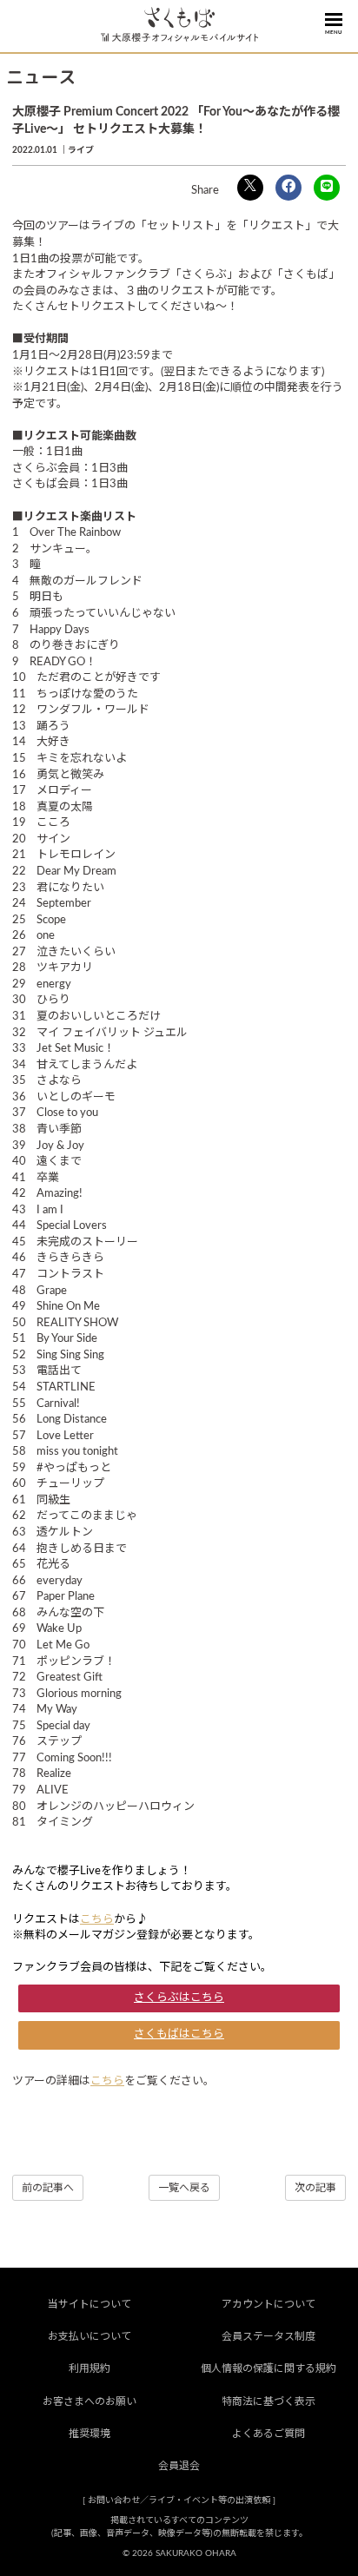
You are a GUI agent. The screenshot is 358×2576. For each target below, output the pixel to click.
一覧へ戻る (184, 2188)
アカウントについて (268, 2304)
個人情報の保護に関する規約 (268, 2368)
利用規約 (89, 2368)
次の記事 (315, 2188)
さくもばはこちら (179, 2034)
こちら (97, 1920)
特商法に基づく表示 (268, 2401)
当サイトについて (89, 2304)
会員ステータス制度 (268, 2336)
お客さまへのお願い (89, 2401)
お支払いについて (89, 2336)
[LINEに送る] (327, 188)
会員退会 (179, 2466)
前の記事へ (48, 2188)
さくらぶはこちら (179, 1998)
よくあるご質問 (268, 2434)
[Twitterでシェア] (250, 188)
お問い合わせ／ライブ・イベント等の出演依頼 (179, 2500)
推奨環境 (89, 2434)
